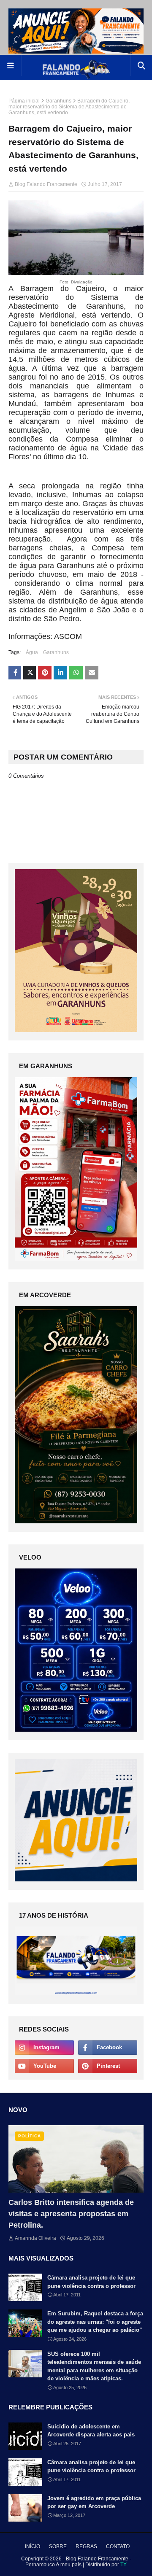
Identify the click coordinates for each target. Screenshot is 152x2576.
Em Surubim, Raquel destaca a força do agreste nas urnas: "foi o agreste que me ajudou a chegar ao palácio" (95, 2322)
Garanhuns (58, 101)
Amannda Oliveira (35, 2238)
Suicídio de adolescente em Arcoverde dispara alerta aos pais (91, 2431)
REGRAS (86, 2546)
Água (32, 652)
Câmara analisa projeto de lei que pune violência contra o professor (91, 2282)
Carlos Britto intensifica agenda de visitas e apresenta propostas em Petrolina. (71, 2214)
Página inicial (24, 101)
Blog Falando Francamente (46, 184)
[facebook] (108, 2048)
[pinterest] (108, 2066)
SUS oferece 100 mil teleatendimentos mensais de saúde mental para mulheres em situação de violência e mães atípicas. (94, 2366)
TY (123, 2565)
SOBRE (58, 2546)
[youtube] (44, 2066)
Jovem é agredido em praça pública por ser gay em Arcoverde (94, 2502)
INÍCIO (33, 2546)
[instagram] (44, 2048)
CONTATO (118, 2546)
